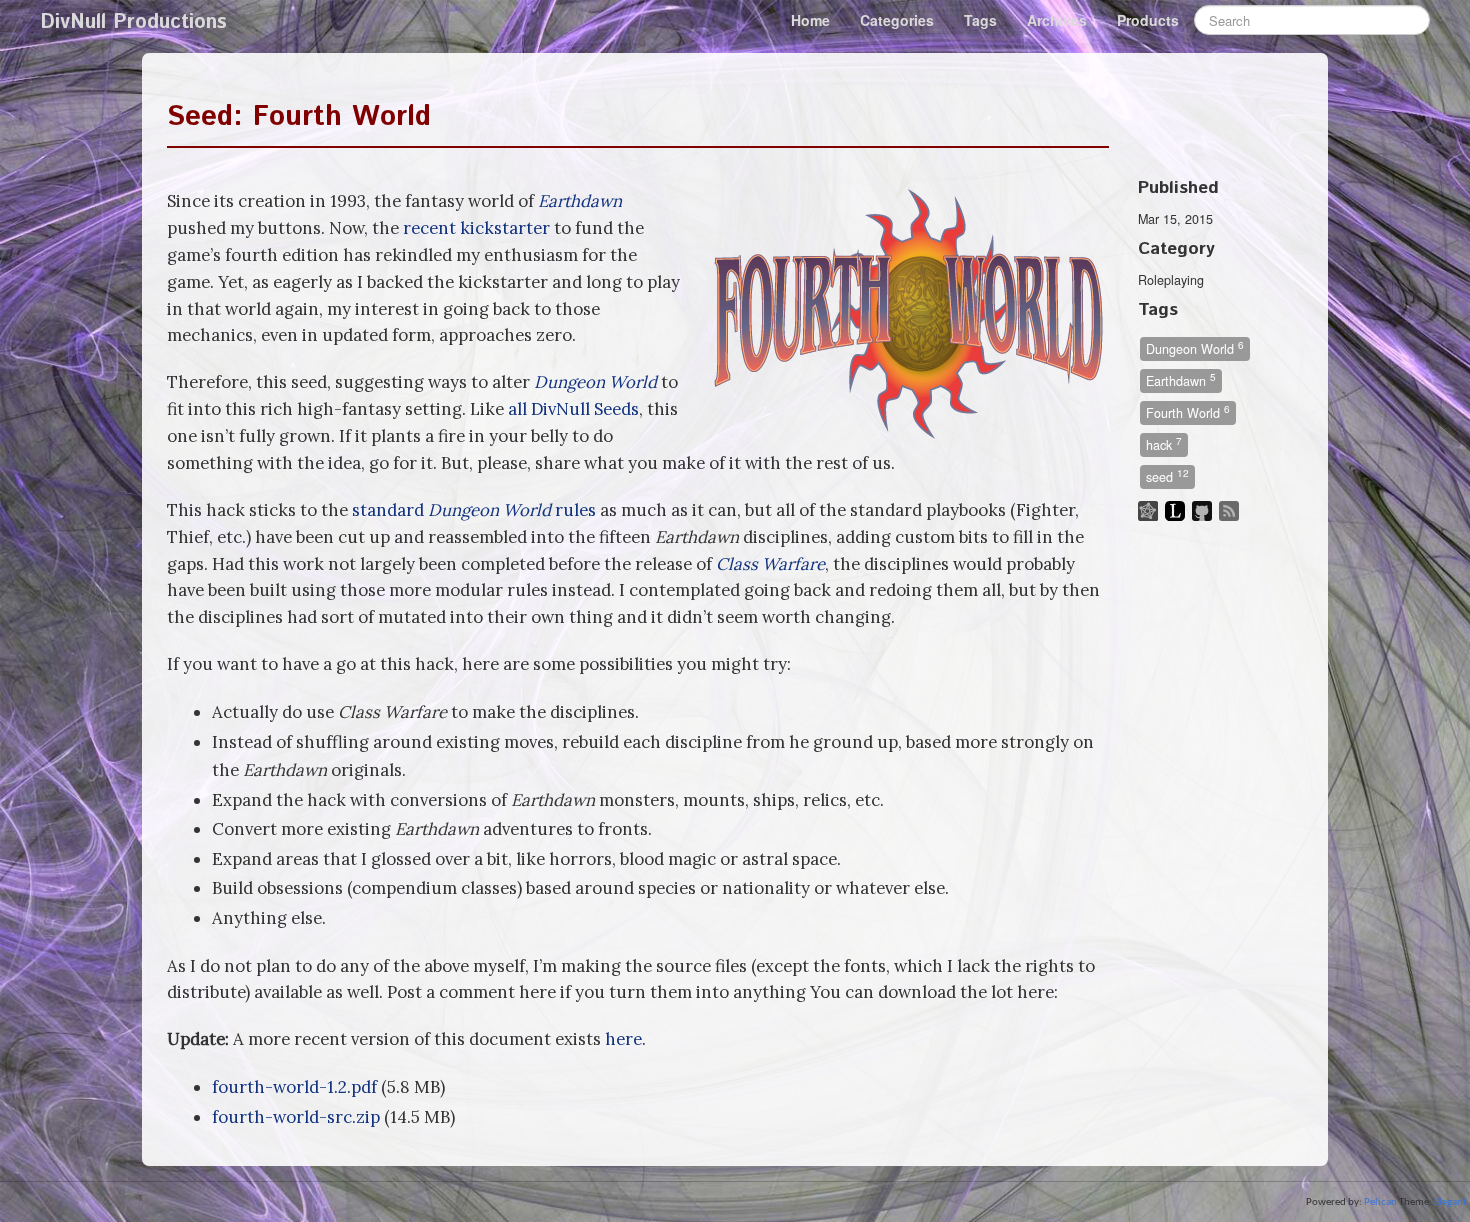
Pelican (1380, 1202)
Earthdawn (1181, 379)
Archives (1057, 20)
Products (1148, 20)
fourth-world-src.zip (296, 1117)
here (623, 1039)
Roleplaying (1171, 280)
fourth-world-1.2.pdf (294, 1087)
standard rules (474, 510)
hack (1164, 443)
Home (810, 20)
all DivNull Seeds (573, 409)
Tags (980, 20)
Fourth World (1188, 411)
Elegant (1450, 1202)
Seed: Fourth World (299, 117)
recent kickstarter (476, 228)
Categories (897, 20)
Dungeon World (1195, 347)
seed (1167, 475)
